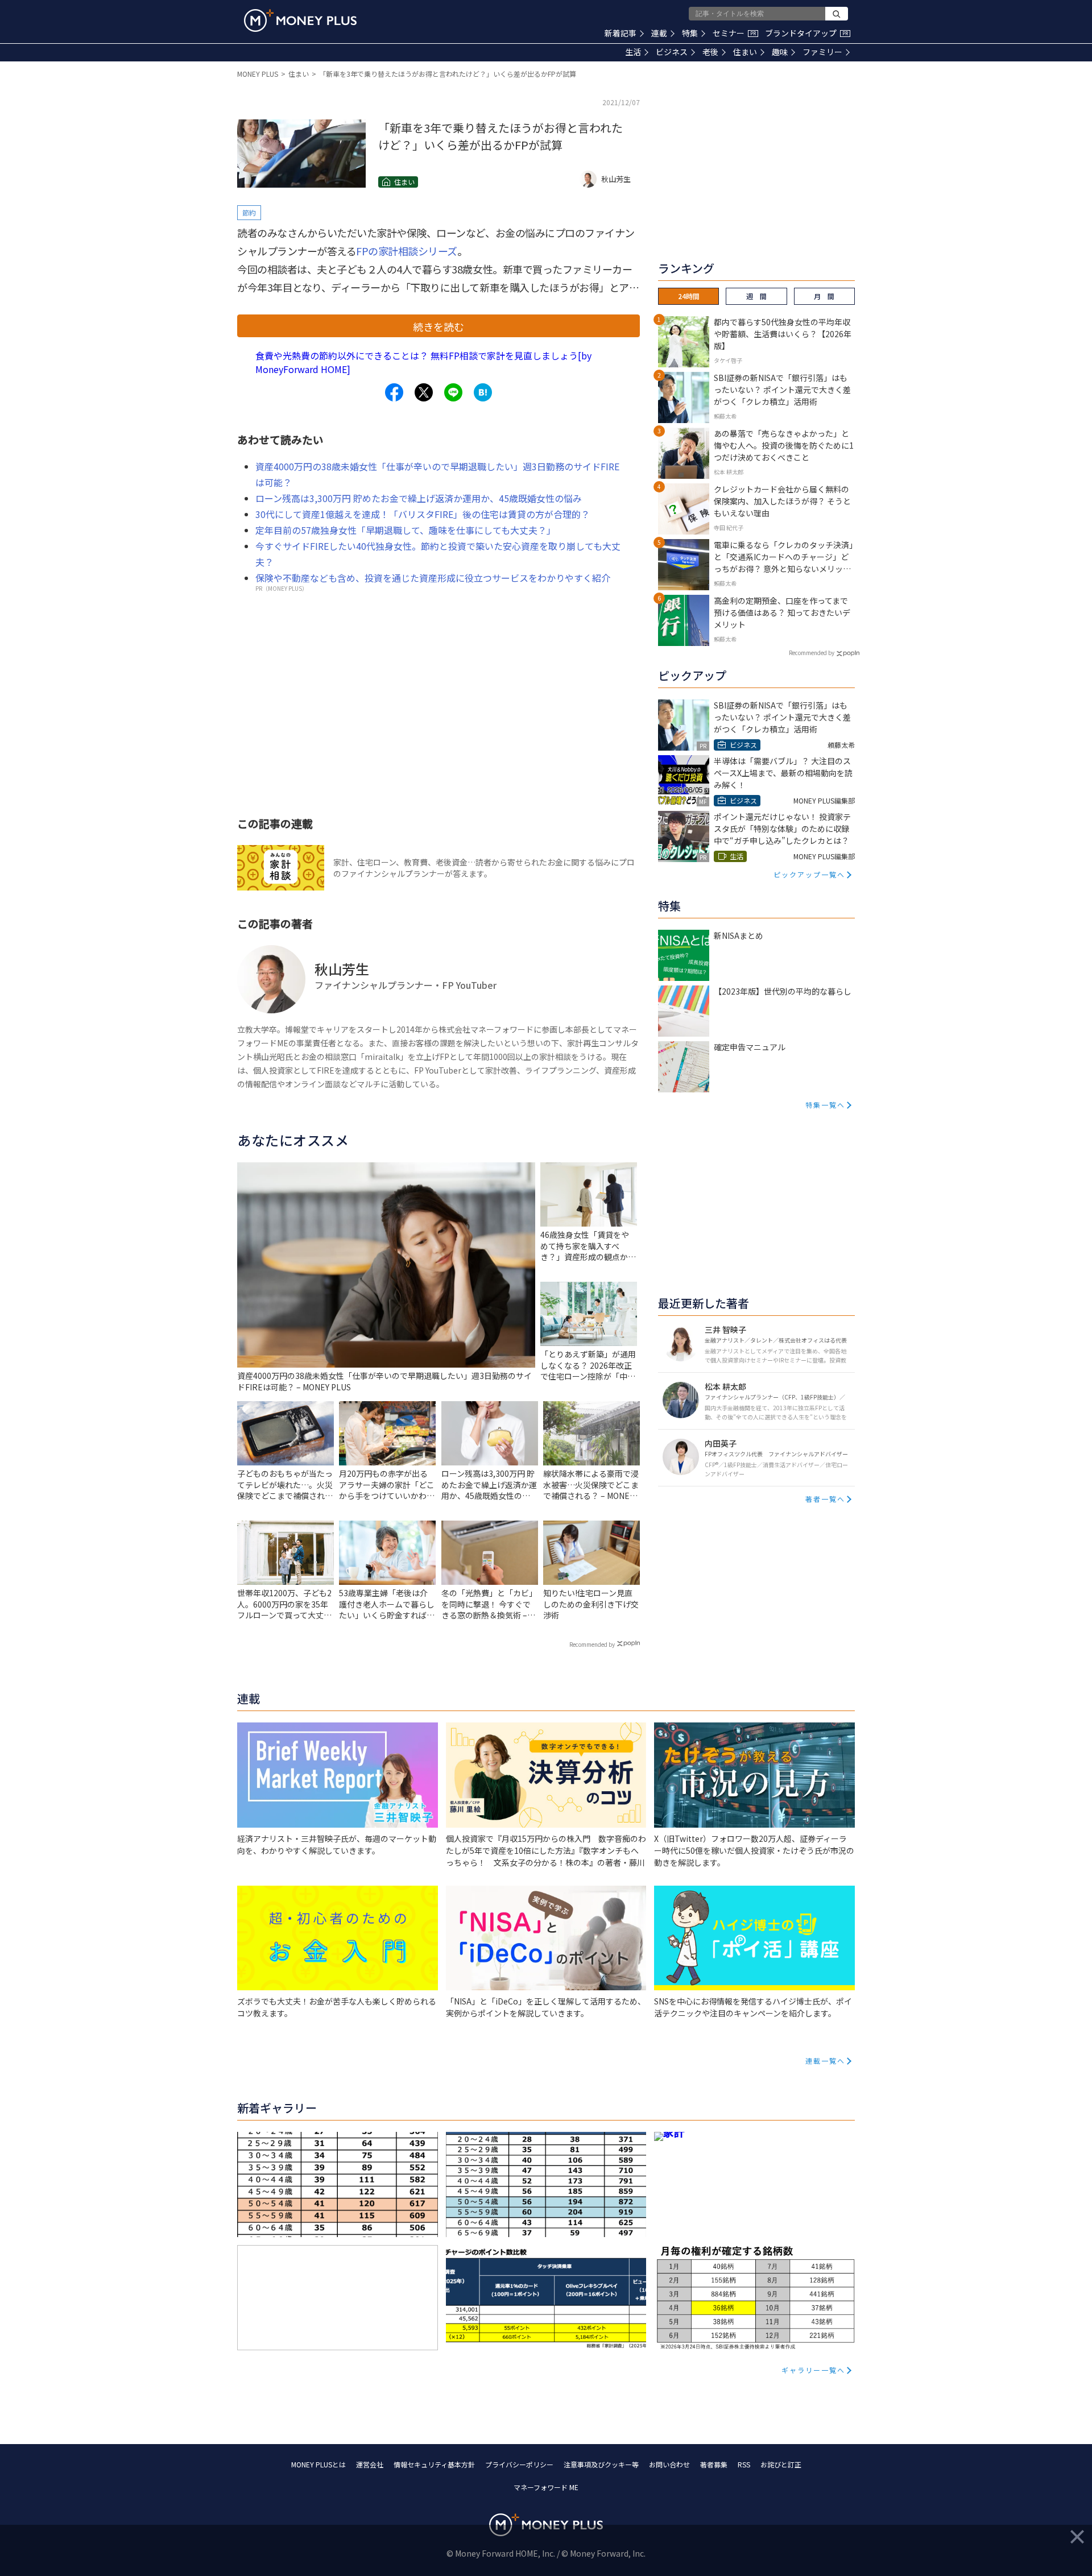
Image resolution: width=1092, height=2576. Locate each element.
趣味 (780, 52)
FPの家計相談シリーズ (407, 251)
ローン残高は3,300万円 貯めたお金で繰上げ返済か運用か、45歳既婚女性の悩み (419, 498)
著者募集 (714, 2464)
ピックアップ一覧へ (809, 874)
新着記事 (621, 33)
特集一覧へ (825, 1105)
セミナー (734, 33)
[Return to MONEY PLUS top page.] (300, 20)
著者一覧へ (825, 1499)
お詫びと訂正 (781, 2464)
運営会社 (370, 2464)
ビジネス (672, 52)
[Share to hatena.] (483, 392)
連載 (659, 33)
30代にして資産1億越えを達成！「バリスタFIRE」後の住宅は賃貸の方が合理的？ (423, 514)
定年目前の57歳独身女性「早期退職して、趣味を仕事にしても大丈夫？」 (406, 530)
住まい (745, 52)
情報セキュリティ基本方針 (434, 2464)
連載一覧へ (825, 2061)
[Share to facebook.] (394, 392)
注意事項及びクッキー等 (601, 2464)
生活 (633, 52)
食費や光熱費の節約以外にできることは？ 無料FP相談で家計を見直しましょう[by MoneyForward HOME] (423, 362)
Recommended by (592, 1644)
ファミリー (822, 52)
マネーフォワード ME (546, 2487)
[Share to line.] (453, 392)
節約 (249, 212)
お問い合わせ (669, 2464)
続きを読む (439, 326)
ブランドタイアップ (806, 33)
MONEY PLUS (258, 74)
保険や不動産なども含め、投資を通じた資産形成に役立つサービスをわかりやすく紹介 (433, 578)
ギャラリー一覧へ (813, 2370)
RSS (744, 2464)
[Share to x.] (424, 392)
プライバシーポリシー (519, 2464)
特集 (690, 33)
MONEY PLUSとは (318, 2464)
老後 (710, 52)
